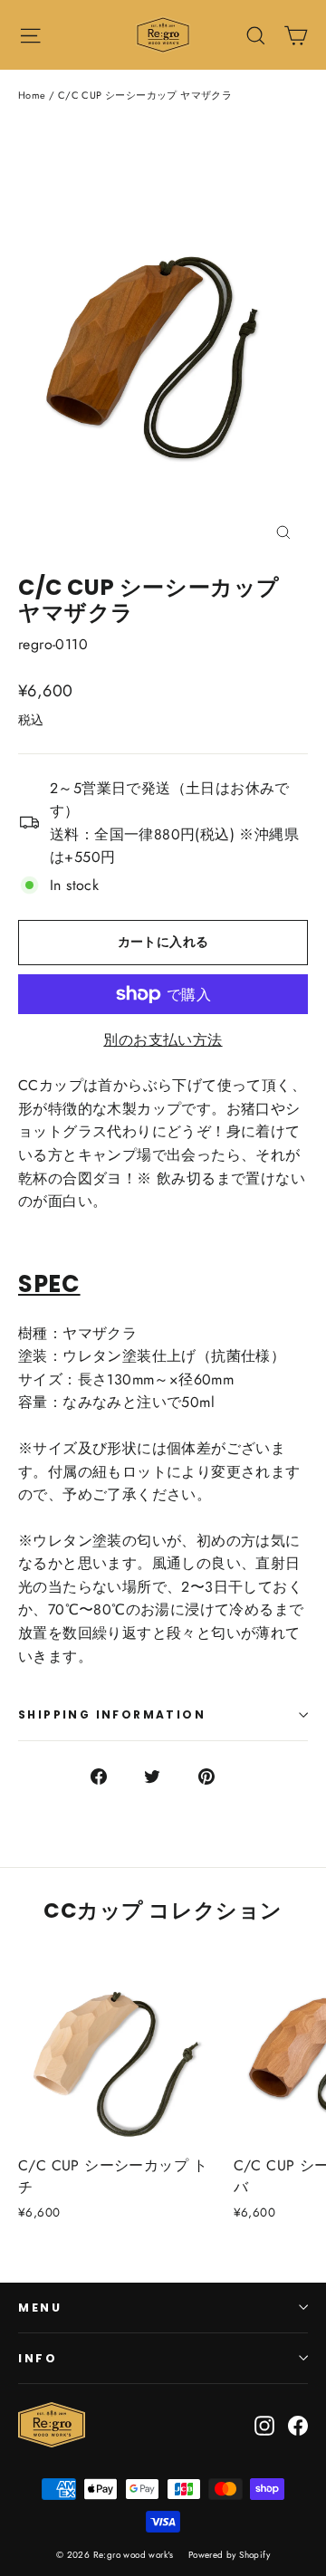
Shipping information (112, 1714)
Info (38, 2358)
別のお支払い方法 (163, 1040)
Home (32, 95)
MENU (40, 2308)
